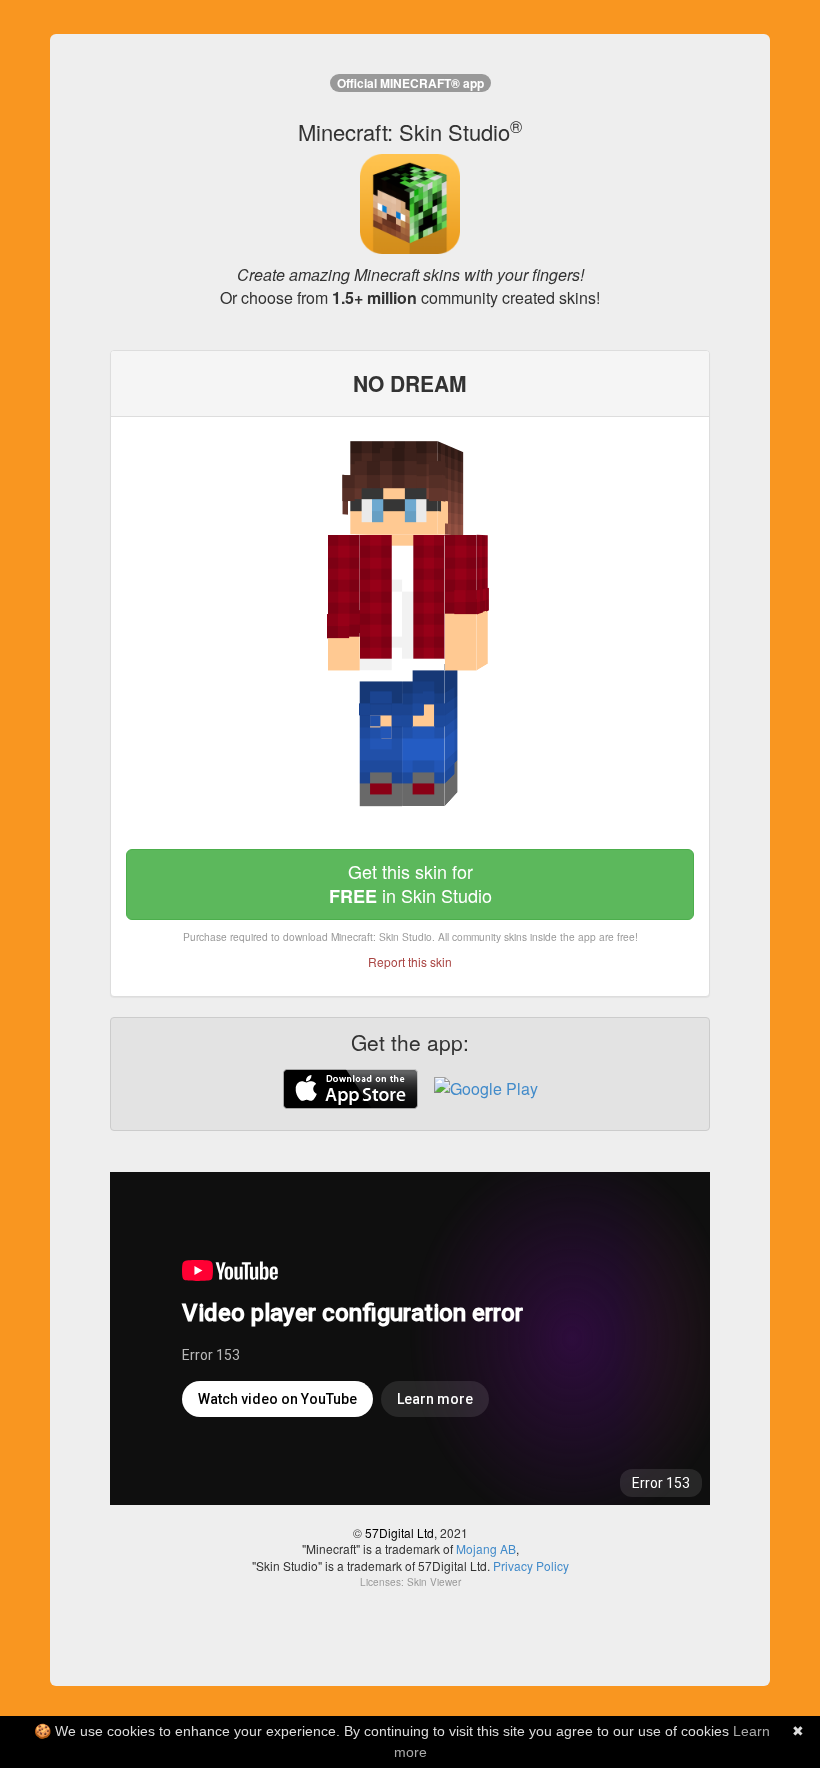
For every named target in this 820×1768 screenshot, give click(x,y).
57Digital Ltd (399, 1532)
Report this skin (410, 961)
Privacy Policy (531, 1565)
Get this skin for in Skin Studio (410, 883)
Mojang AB (486, 1548)
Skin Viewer (434, 1582)
